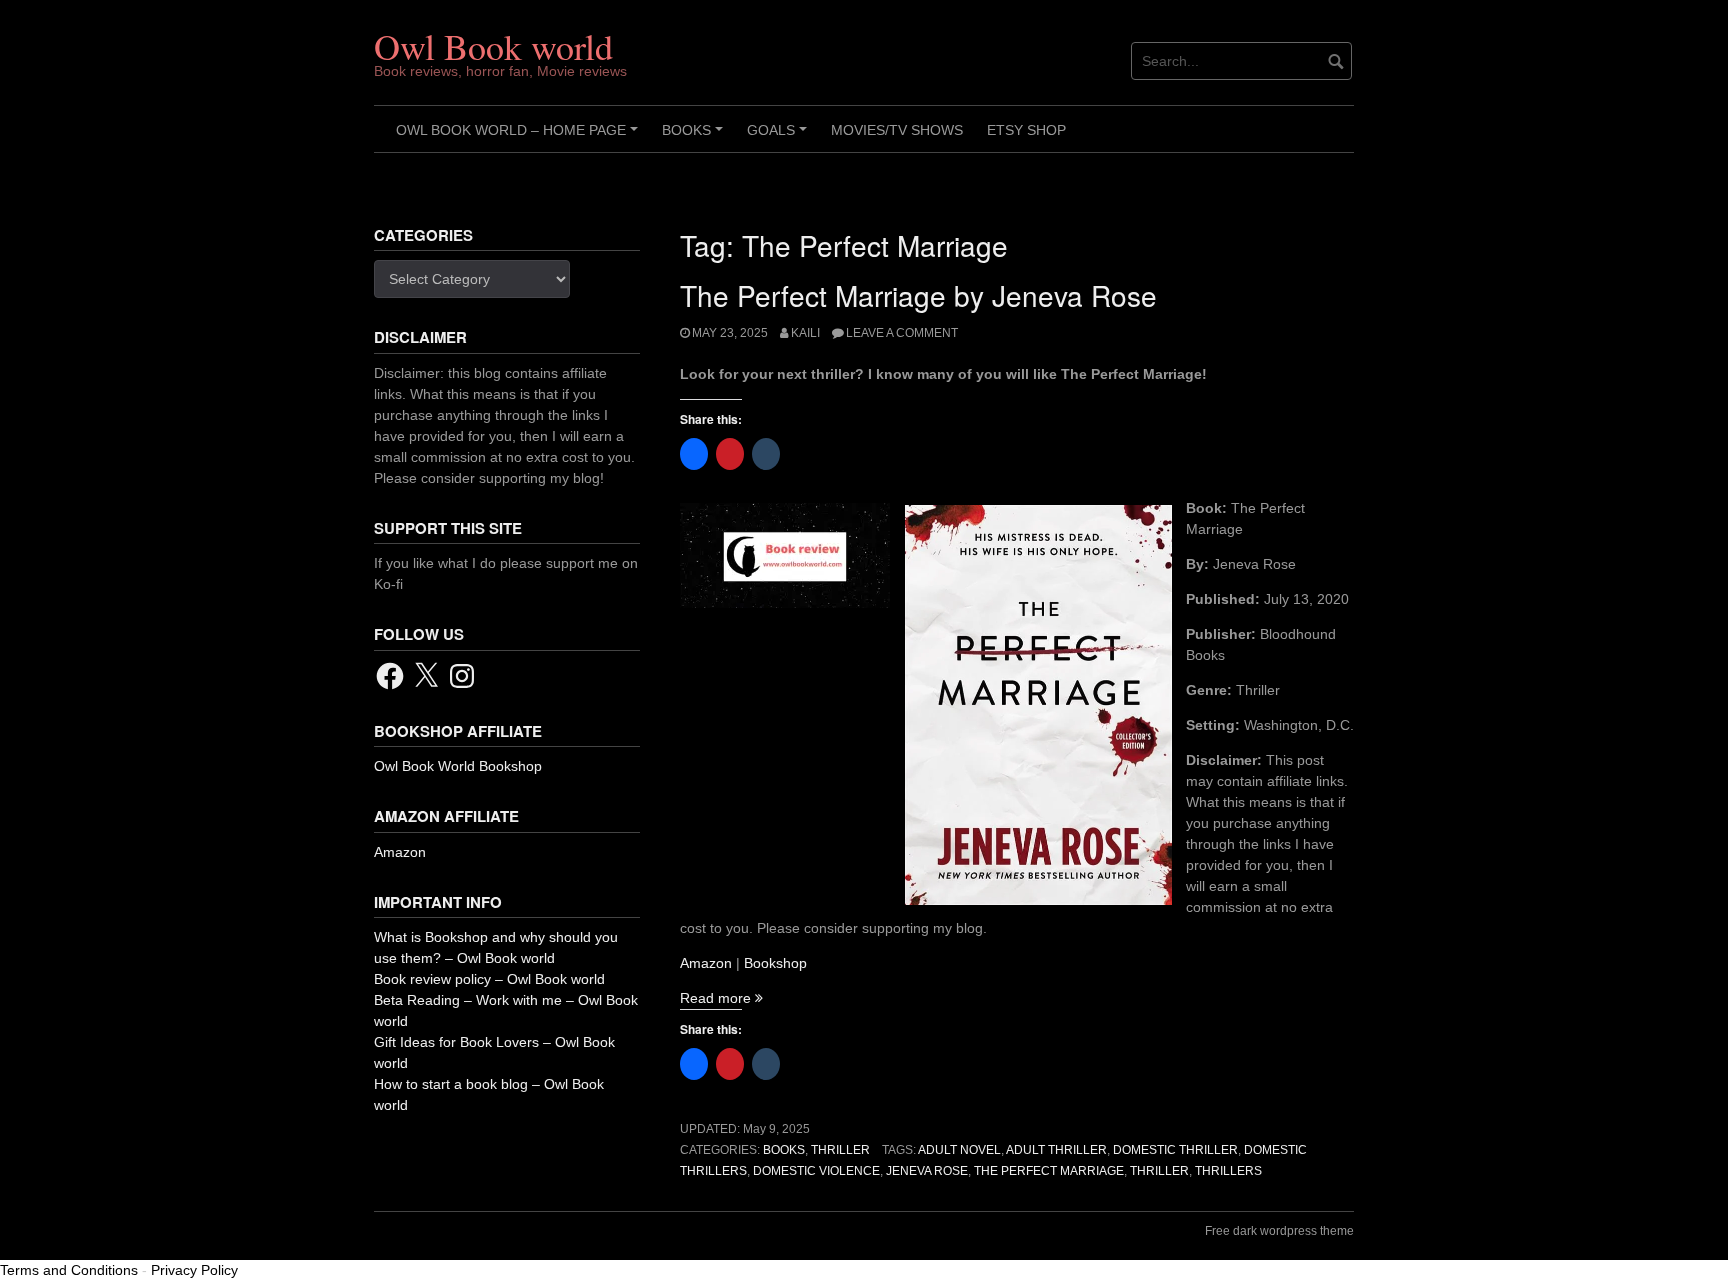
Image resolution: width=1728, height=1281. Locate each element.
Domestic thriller (1175, 1150)
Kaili (805, 333)
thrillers (1228, 1171)
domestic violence (816, 1171)
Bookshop (775, 963)
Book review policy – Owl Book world (489, 979)
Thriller (840, 1150)
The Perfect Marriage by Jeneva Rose (918, 295)
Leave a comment (902, 333)
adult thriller (1056, 1150)
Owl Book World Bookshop (458, 766)
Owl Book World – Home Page (520, 137)
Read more (721, 998)
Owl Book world (493, 46)
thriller (1159, 1171)
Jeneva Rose (927, 1171)
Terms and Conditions (69, 1270)
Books (695, 137)
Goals (780, 137)
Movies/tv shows (897, 130)
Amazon (706, 963)
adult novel (959, 1150)
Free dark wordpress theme (1279, 1231)
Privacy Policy (194, 1270)
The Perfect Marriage (1049, 1171)
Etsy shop (1026, 130)
